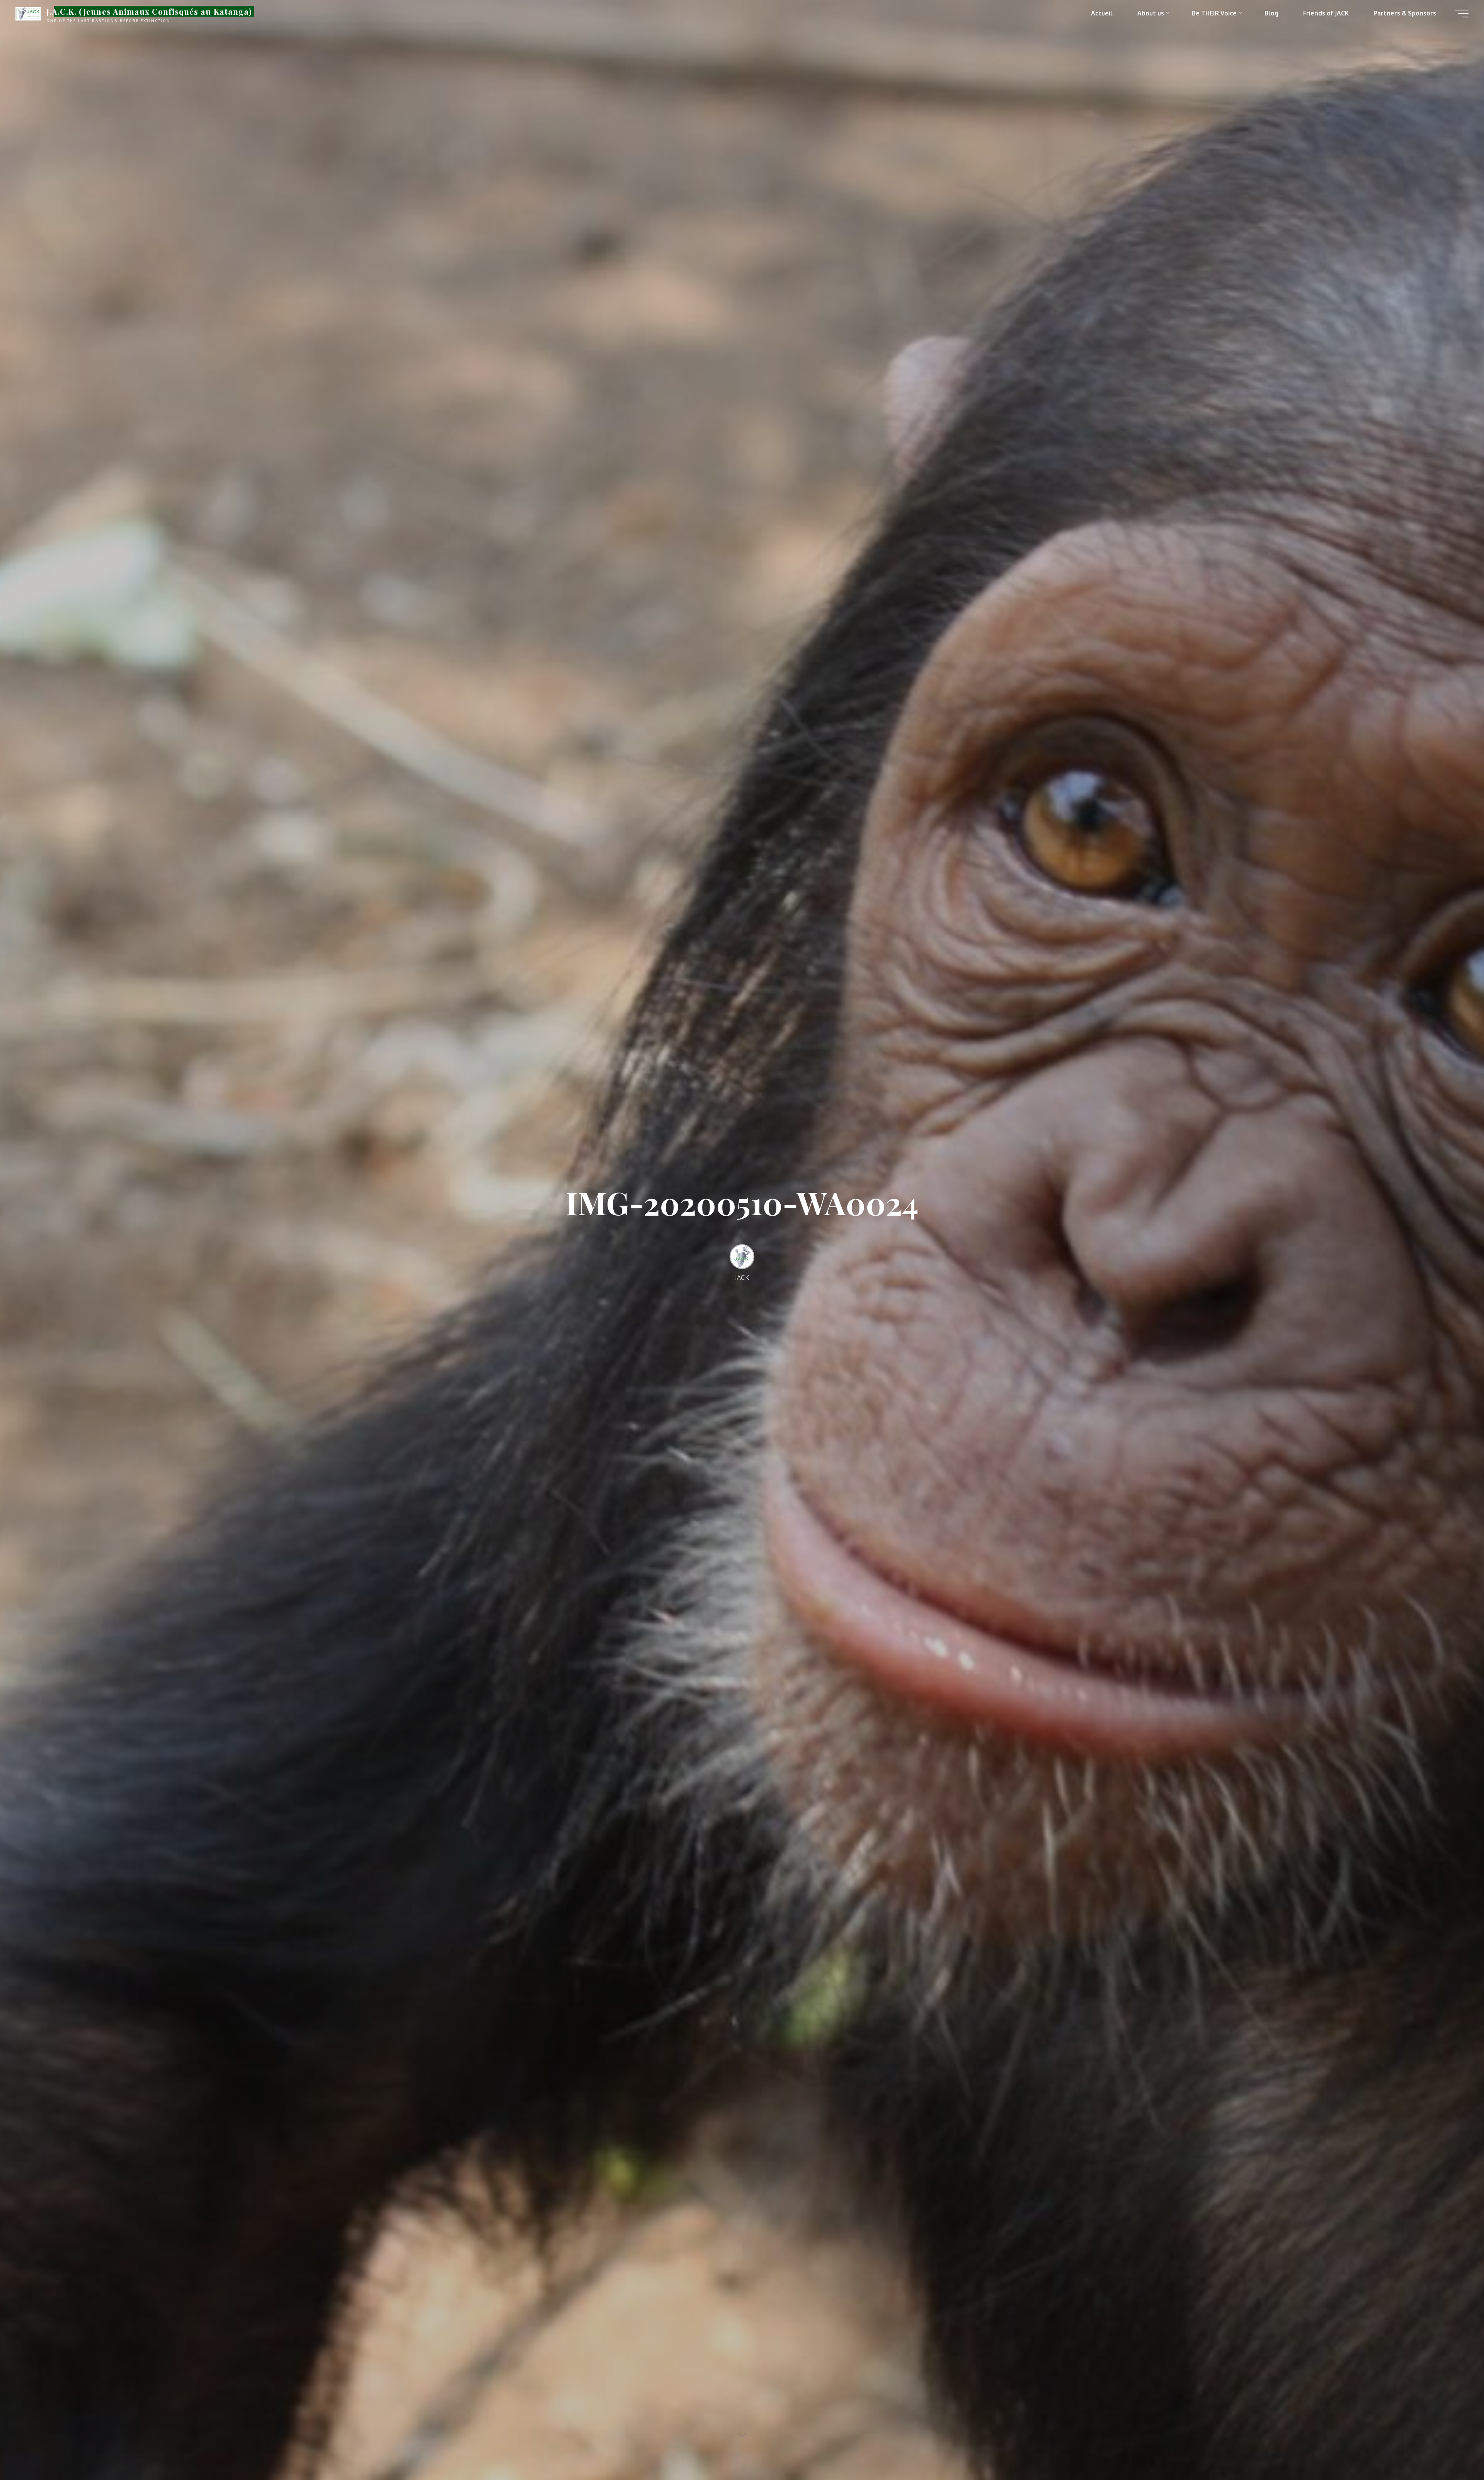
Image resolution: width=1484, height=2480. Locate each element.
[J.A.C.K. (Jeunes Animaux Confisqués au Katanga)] (28, 13)
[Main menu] (1462, 14)
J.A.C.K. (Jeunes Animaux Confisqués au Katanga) (149, 11)
